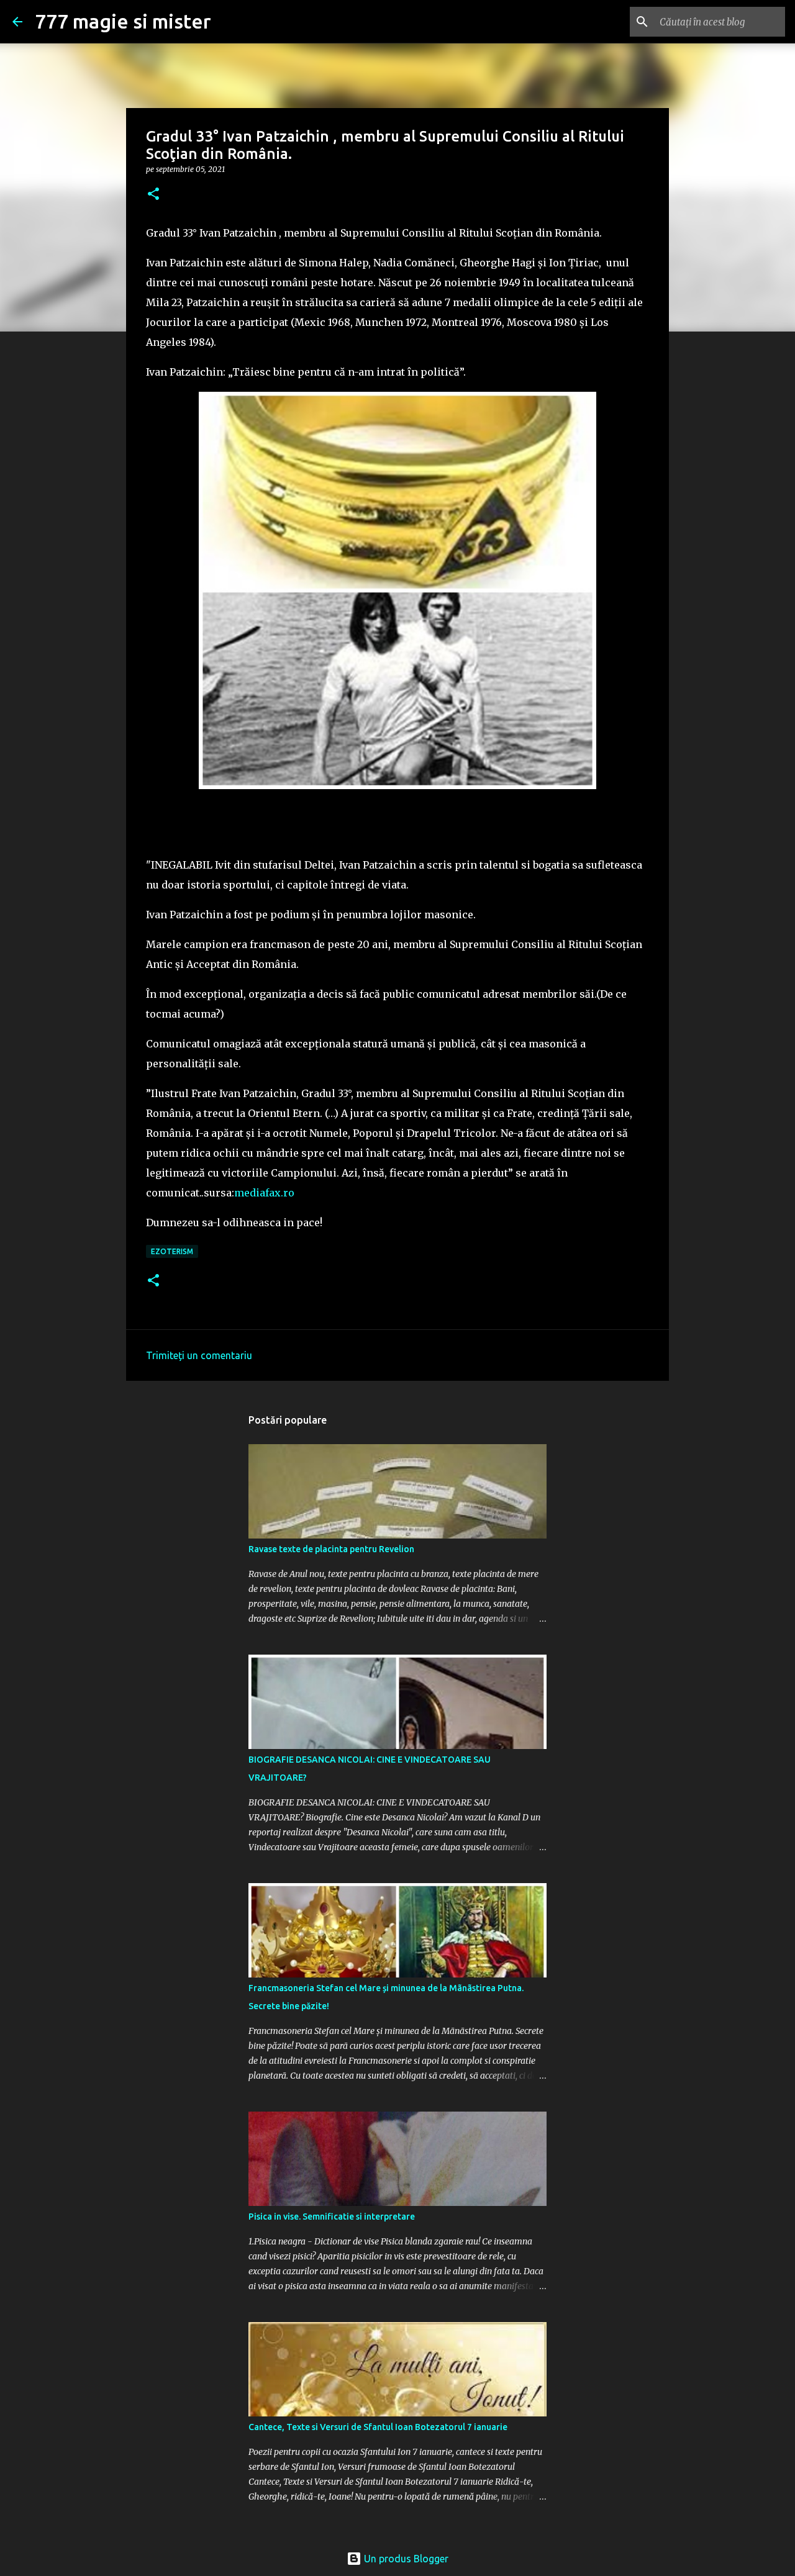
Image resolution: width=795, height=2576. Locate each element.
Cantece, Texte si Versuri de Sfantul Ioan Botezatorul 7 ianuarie (378, 2427)
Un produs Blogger (405, 2559)
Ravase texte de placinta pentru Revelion (331, 1549)
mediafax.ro (264, 1193)
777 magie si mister (123, 21)
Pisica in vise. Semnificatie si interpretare (332, 2217)
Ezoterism (172, 1251)
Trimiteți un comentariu (199, 1355)
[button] (153, 195)
